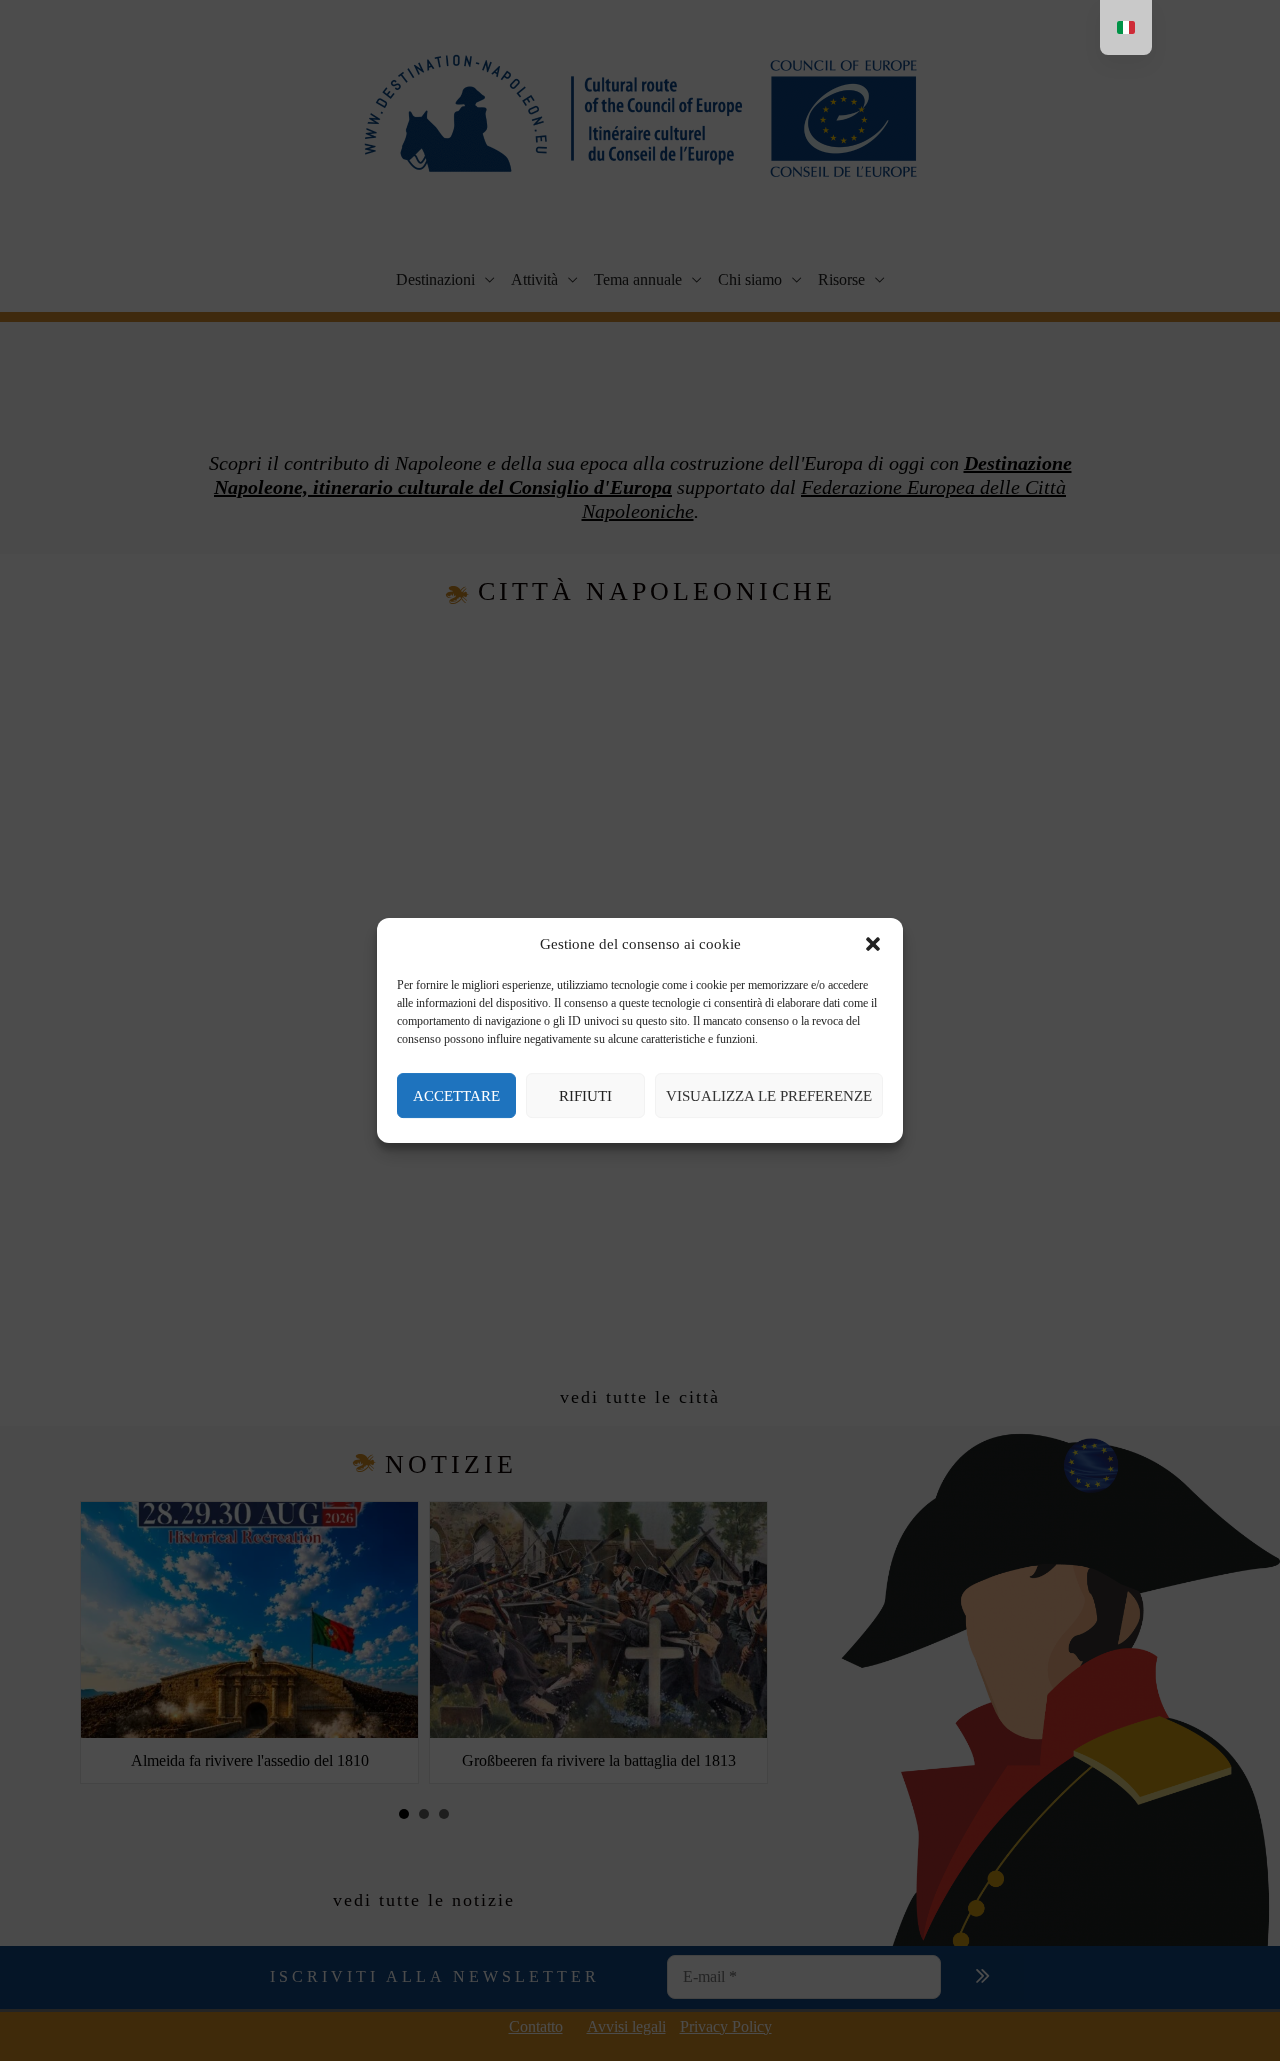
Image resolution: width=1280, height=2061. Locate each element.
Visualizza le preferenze (769, 1096)
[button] (873, 945)
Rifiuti (585, 1096)
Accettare (456, 1096)
